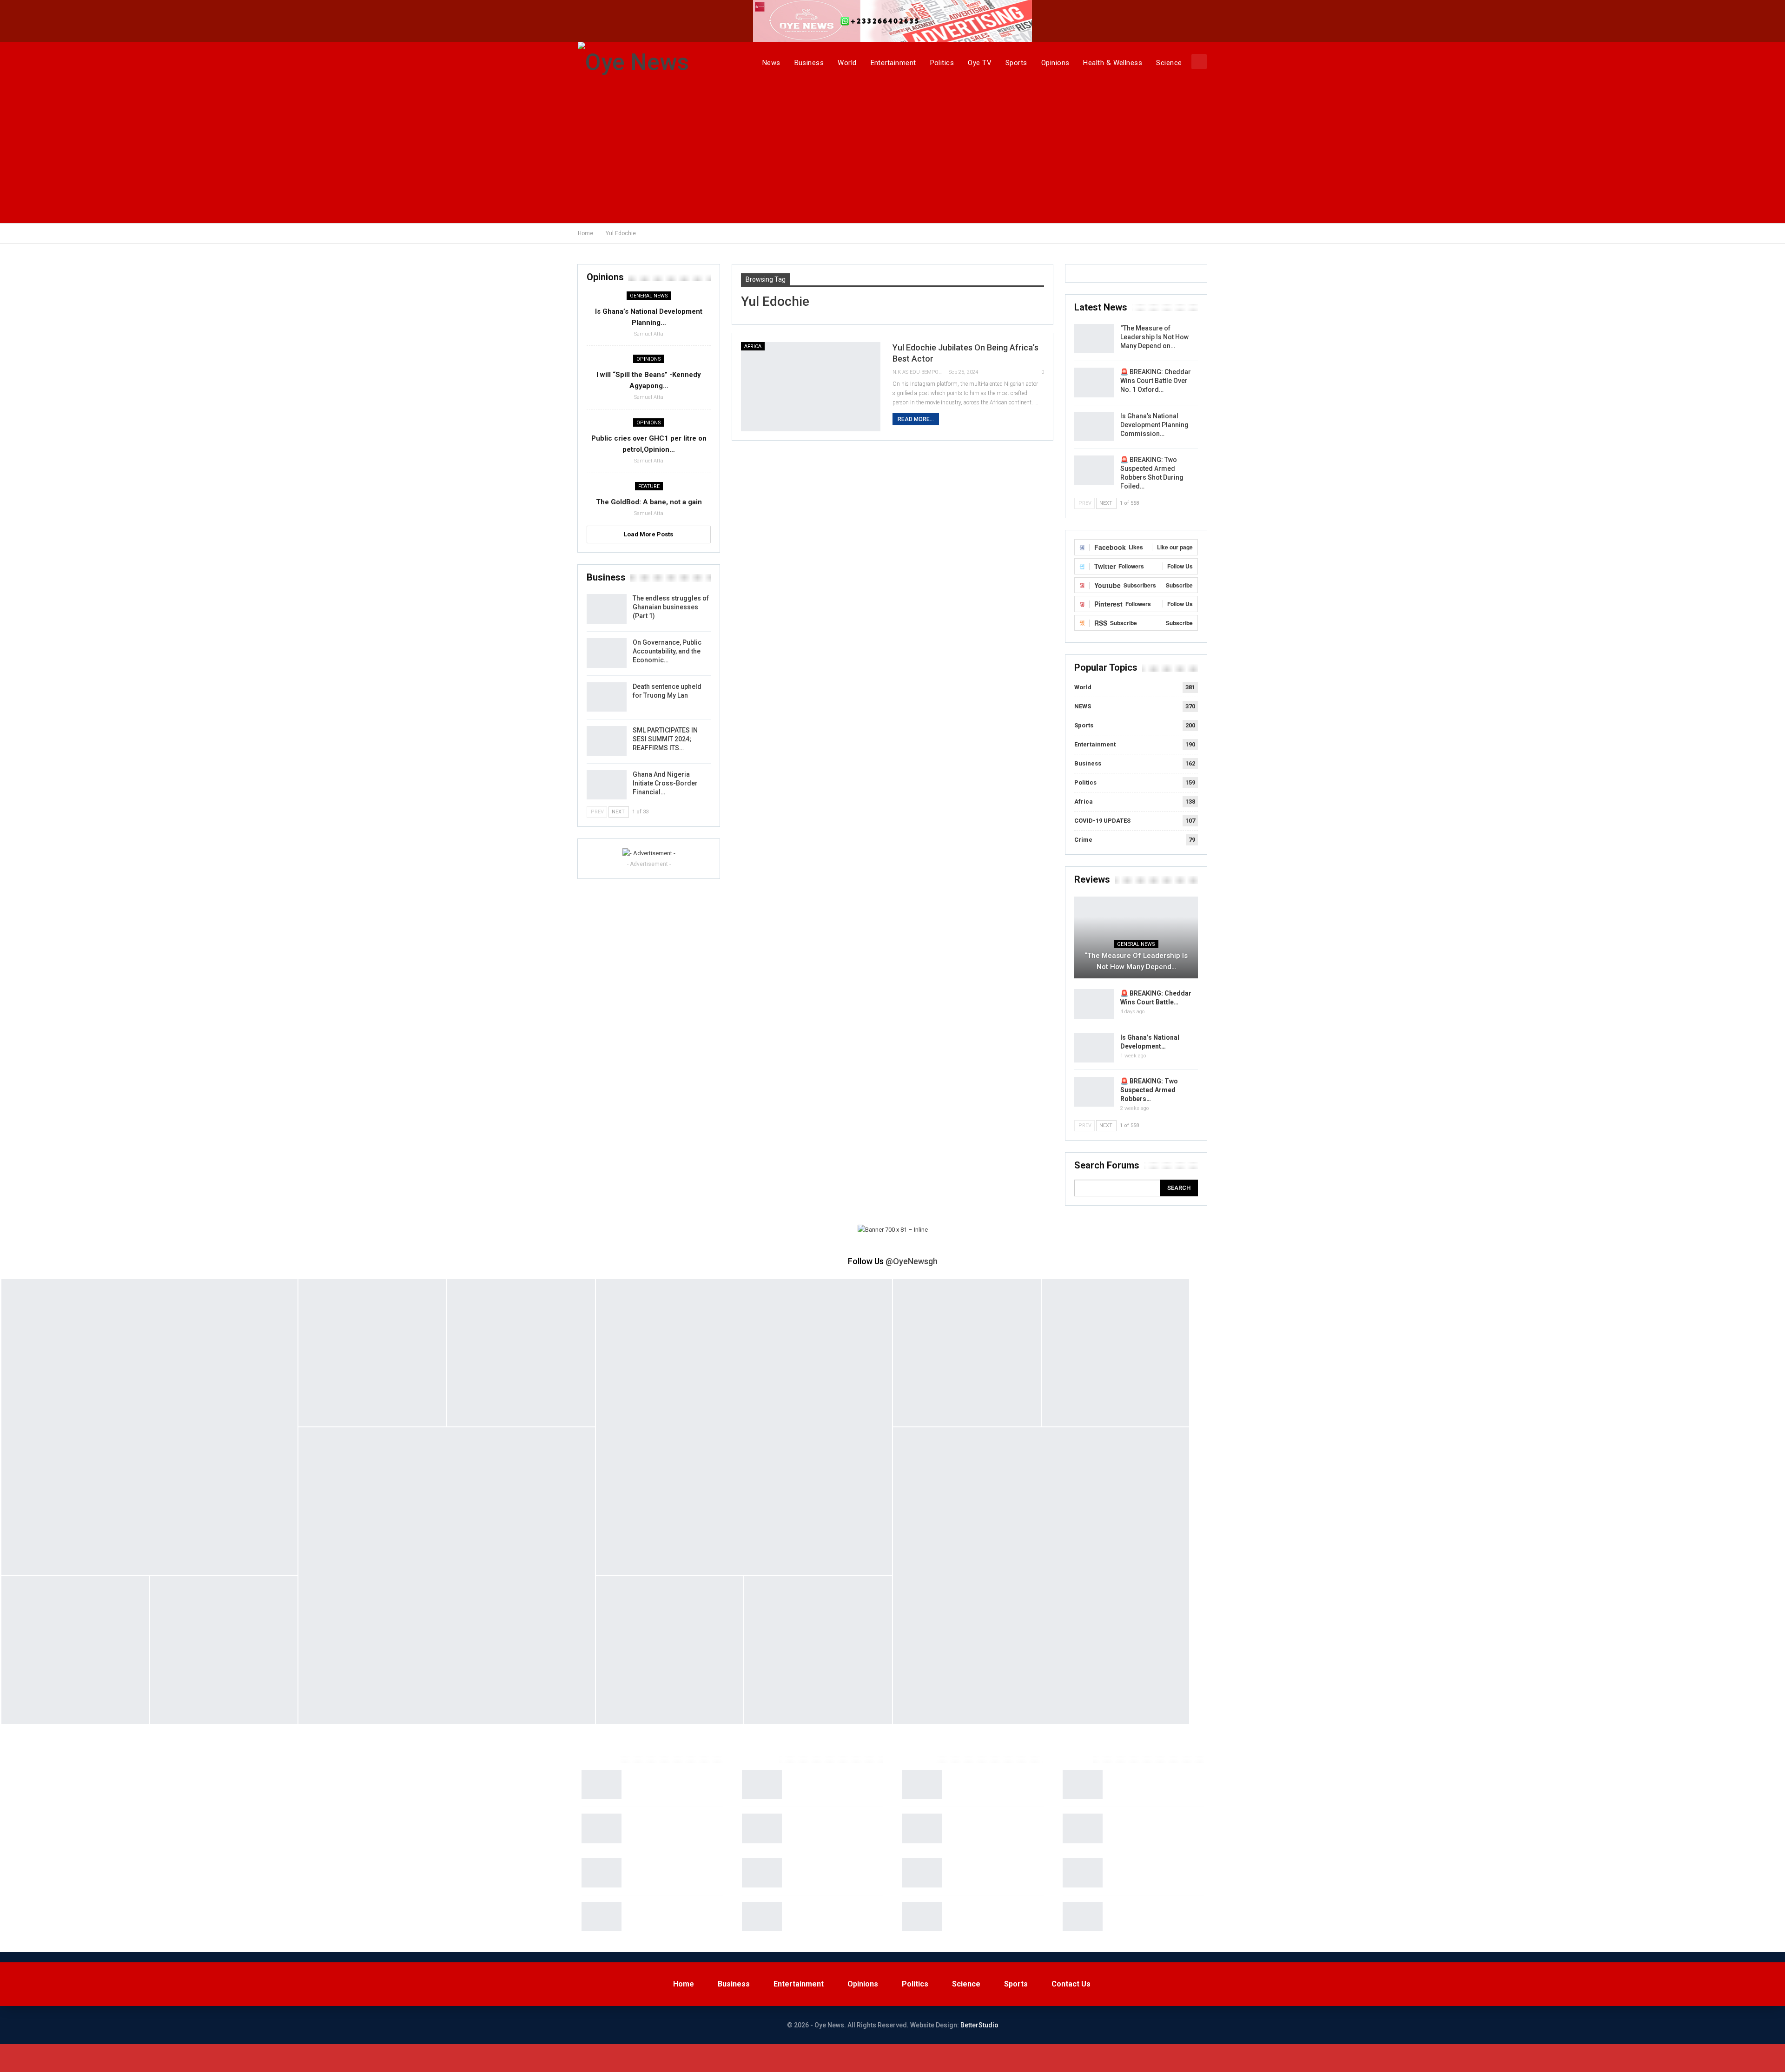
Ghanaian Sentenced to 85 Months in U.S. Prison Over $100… (1149, 1783)
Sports (1016, 63)
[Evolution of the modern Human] (602, 1828)
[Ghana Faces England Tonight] (922, 1828)
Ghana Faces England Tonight (993, 1818)
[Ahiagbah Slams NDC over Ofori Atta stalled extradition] (762, 1828)
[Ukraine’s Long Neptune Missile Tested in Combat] (602, 1873)
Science (1169, 63)
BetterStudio (979, 2025)
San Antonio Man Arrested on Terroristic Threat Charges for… (1153, 1871)
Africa (753, 346)
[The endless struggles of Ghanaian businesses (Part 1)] (607, 609)
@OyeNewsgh (912, 1261)
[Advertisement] (892, 153)
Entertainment (893, 63)
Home (684, 1984)
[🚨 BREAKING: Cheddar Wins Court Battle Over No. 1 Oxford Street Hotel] (1094, 383)
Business (809, 63)
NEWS (1083, 706)
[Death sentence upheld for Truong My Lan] (607, 697)
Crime (1083, 840)
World (847, 63)
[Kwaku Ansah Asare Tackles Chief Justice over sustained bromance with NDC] (762, 1785)
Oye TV (980, 63)
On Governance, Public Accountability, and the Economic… (667, 651)
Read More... (916, 419)
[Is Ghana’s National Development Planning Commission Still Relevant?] (1094, 427)
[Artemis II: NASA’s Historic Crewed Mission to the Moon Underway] (602, 1785)
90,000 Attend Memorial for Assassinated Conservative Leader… (830, 1871)
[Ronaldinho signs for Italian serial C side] (922, 1873)
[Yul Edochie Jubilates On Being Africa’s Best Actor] (811, 387)
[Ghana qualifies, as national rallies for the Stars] (922, 1785)
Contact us (1071, 1984)
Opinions (1055, 63)
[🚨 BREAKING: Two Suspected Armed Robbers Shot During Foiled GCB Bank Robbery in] (1094, 470)
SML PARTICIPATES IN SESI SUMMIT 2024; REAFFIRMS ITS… (665, 739)
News (771, 63)
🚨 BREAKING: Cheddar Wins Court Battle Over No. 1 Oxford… (1156, 381)
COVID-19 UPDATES (1102, 821)
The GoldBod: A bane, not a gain (649, 502)
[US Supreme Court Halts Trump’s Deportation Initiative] (762, 1917)
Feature (649, 486)
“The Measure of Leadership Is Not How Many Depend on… (1154, 337)
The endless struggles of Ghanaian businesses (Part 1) (671, 607)
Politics (942, 63)
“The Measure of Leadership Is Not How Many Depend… (1136, 961)
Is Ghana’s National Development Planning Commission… (1154, 425)
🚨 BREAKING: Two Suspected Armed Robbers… (1149, 1090)
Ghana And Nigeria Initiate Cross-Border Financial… (665, 783)
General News (1136, 944)
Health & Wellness (1113, 63)
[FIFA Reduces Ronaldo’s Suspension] (922, 1917)
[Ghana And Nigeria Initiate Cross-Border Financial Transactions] (607, 785)
